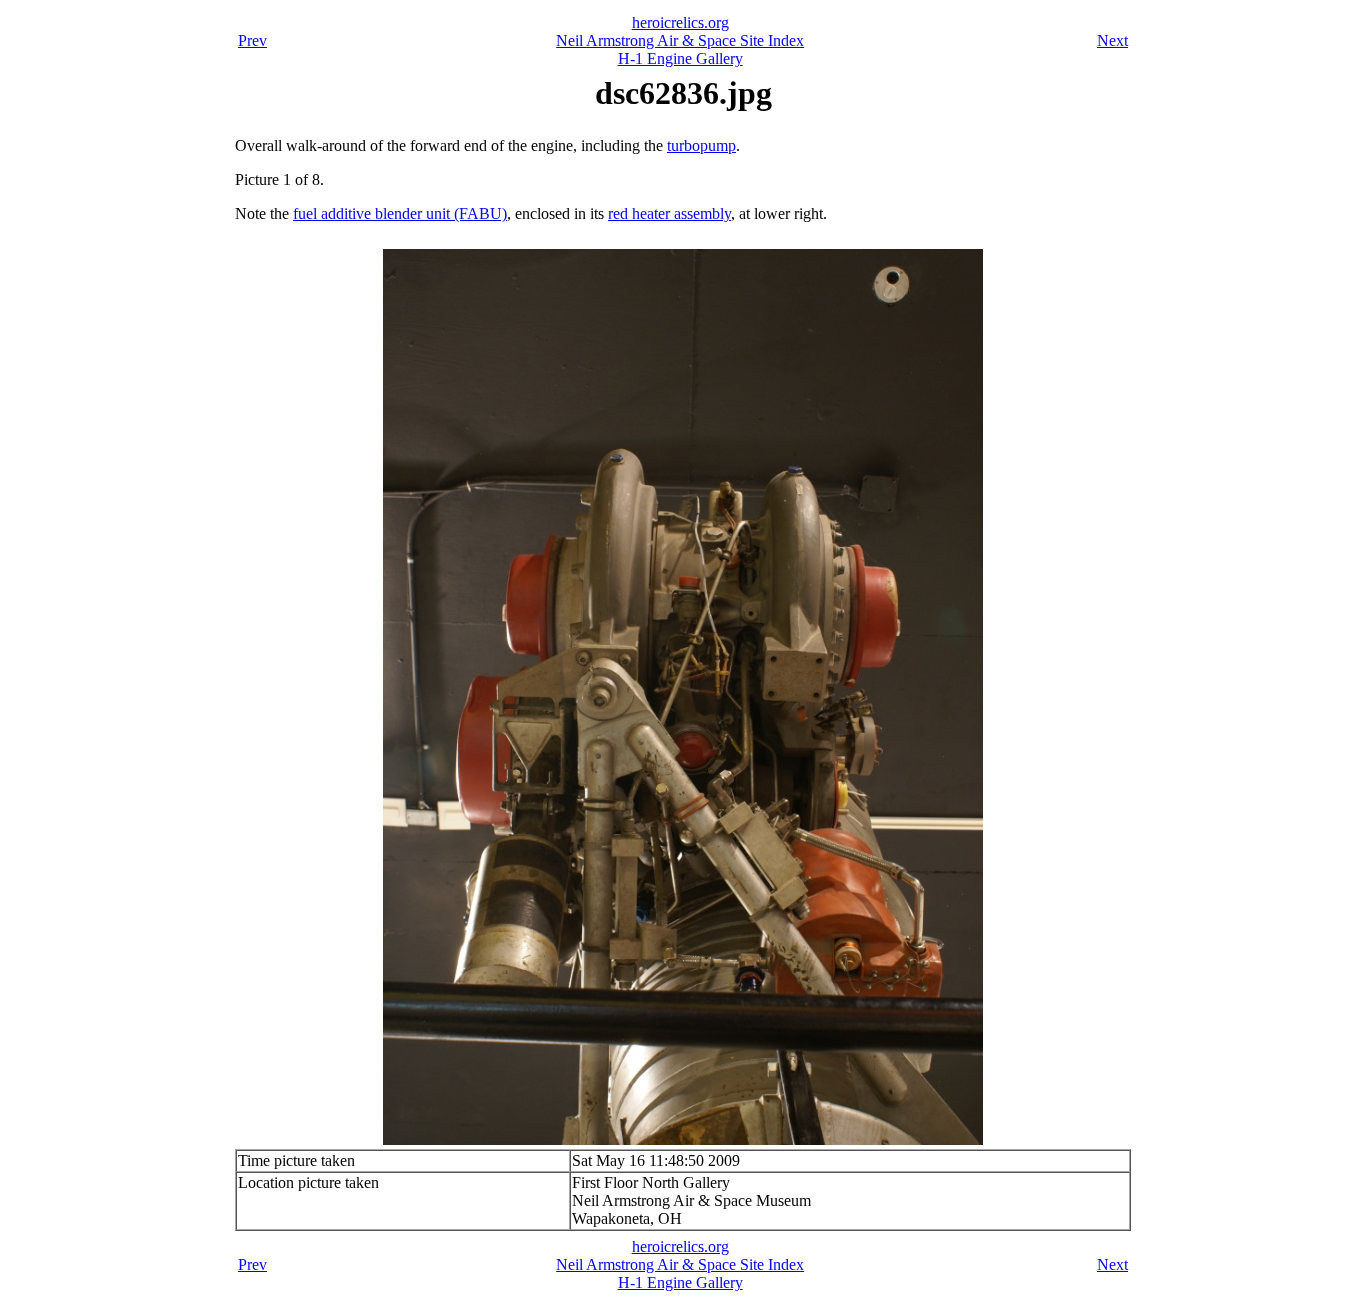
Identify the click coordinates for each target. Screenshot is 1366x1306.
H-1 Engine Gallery (680, 58)
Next (1112, 40)
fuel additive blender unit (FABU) (400, 213)
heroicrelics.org (680, 22)
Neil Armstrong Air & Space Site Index (680, 40)
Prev (252, 40)
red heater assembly (669, 213)
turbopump (701, 145)
